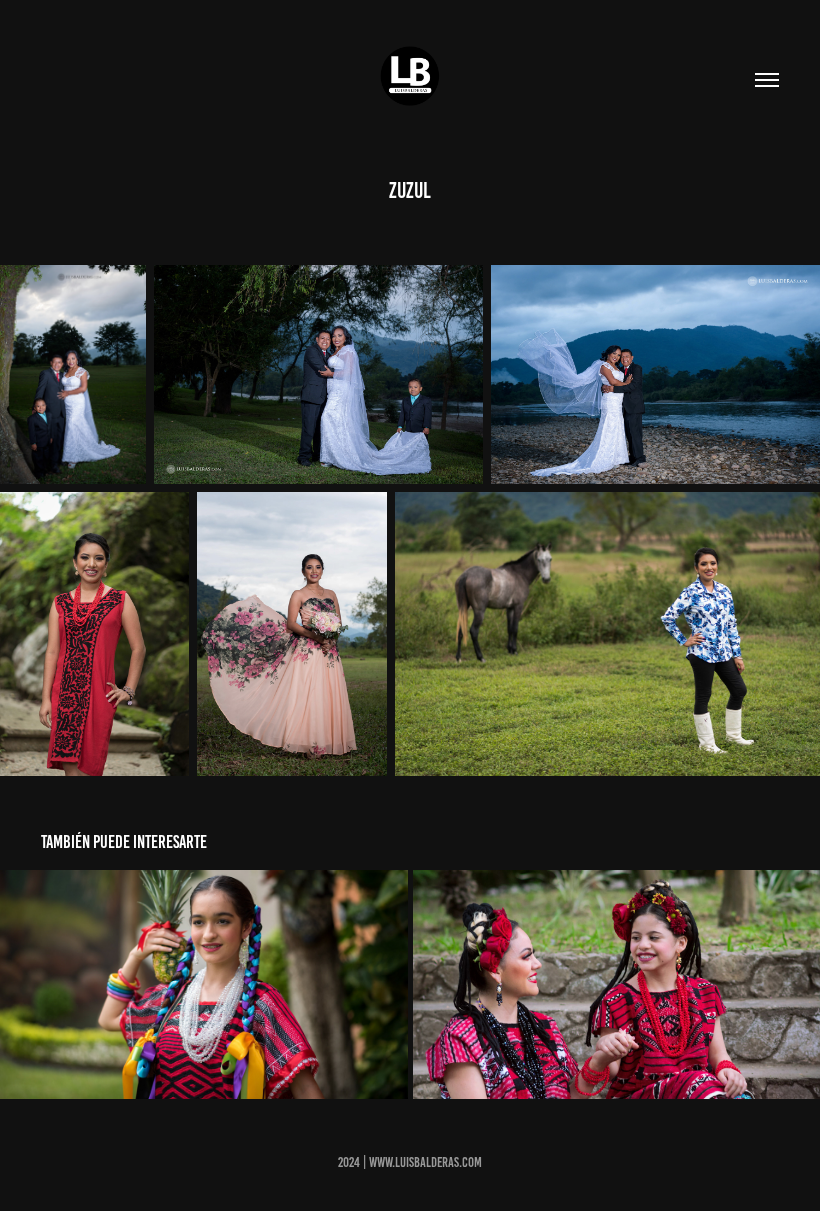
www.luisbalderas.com (425, 1162)
